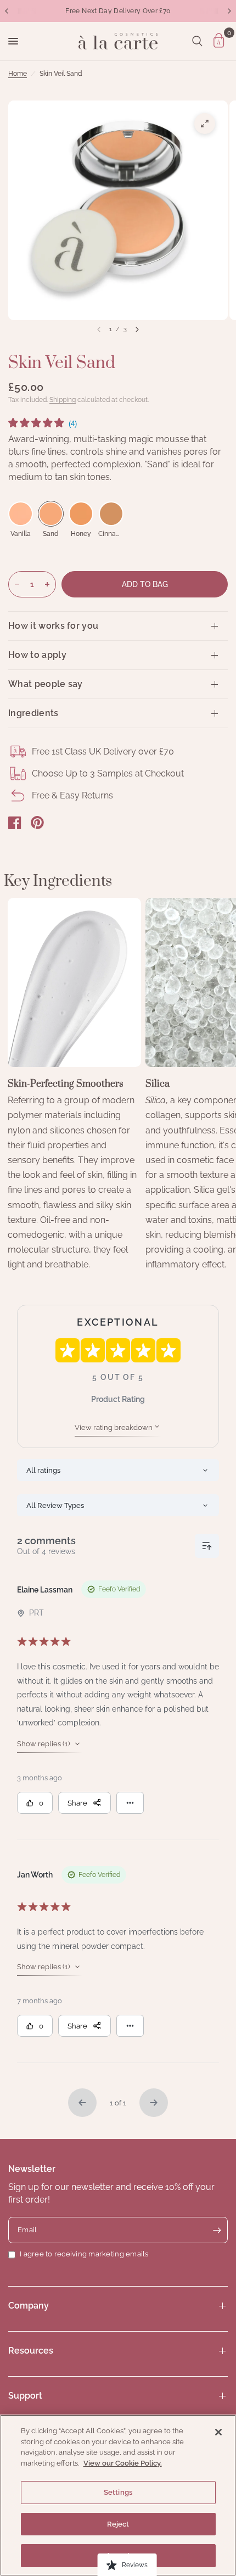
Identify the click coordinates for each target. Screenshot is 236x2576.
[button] (43, 424)
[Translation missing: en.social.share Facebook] (15, 823)
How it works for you (53, 626)
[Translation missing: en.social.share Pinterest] (37, 823)
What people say (46, 684)
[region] (118, 2495)
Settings (118, 2492)
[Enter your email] (217, 2230)
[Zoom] (205, 124)
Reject (118, 2524)
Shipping (63, 400)
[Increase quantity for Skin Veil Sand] (47, 584)
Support (25, 2396)
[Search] (197, 41)
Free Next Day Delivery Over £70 (118, 11)
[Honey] (81, 514)
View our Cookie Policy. (123, 2463)
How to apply (37, 655)
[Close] (218, 2432)
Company (29, 2306)
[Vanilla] (21, 514)
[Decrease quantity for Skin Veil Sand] (17, 584)
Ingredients (33, 713)
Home (18, 74)
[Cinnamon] (111, 514)
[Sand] (51, 514)
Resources (31, 2351)
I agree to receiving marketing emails (84, 2254)
